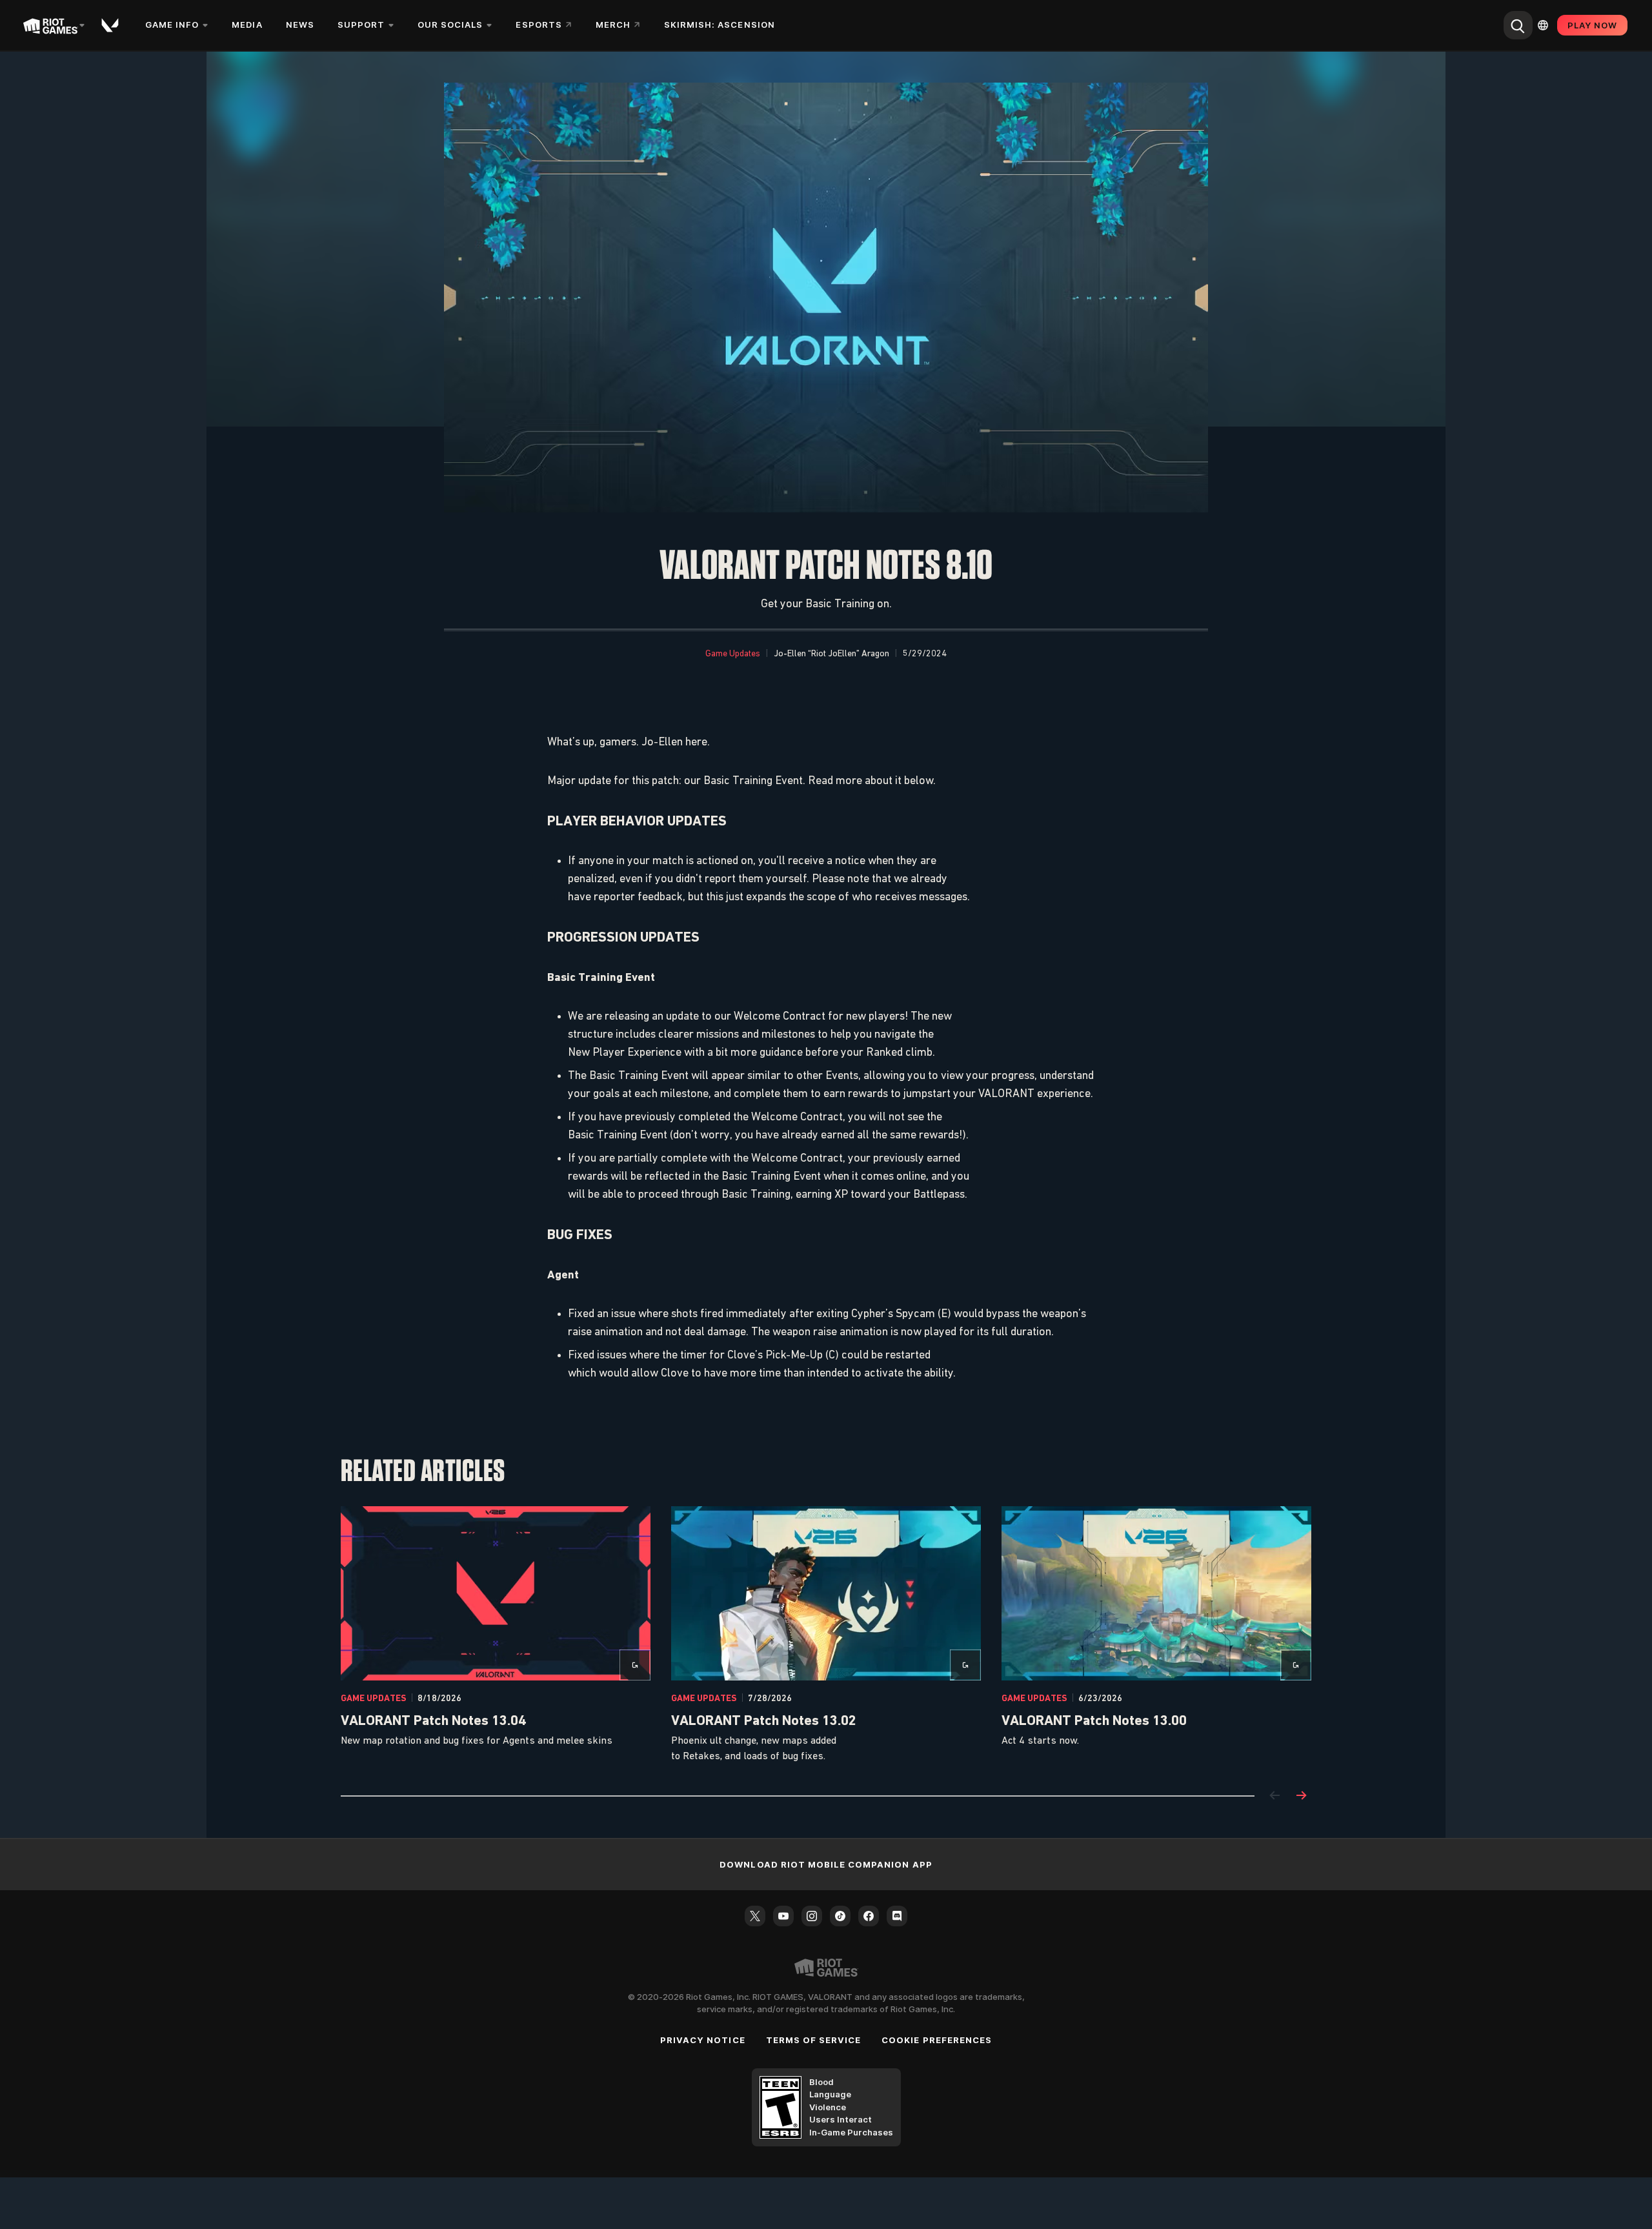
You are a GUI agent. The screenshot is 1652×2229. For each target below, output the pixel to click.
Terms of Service (814, 2040)
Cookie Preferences (937, 2040)
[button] (733, 654)
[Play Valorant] (111, 25)
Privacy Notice (703, 2040)
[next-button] (1301, 1796)
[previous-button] (1275, 1796)
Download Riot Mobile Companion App (826, 1864)
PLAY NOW (1592, 25)
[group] (826, 1635)
